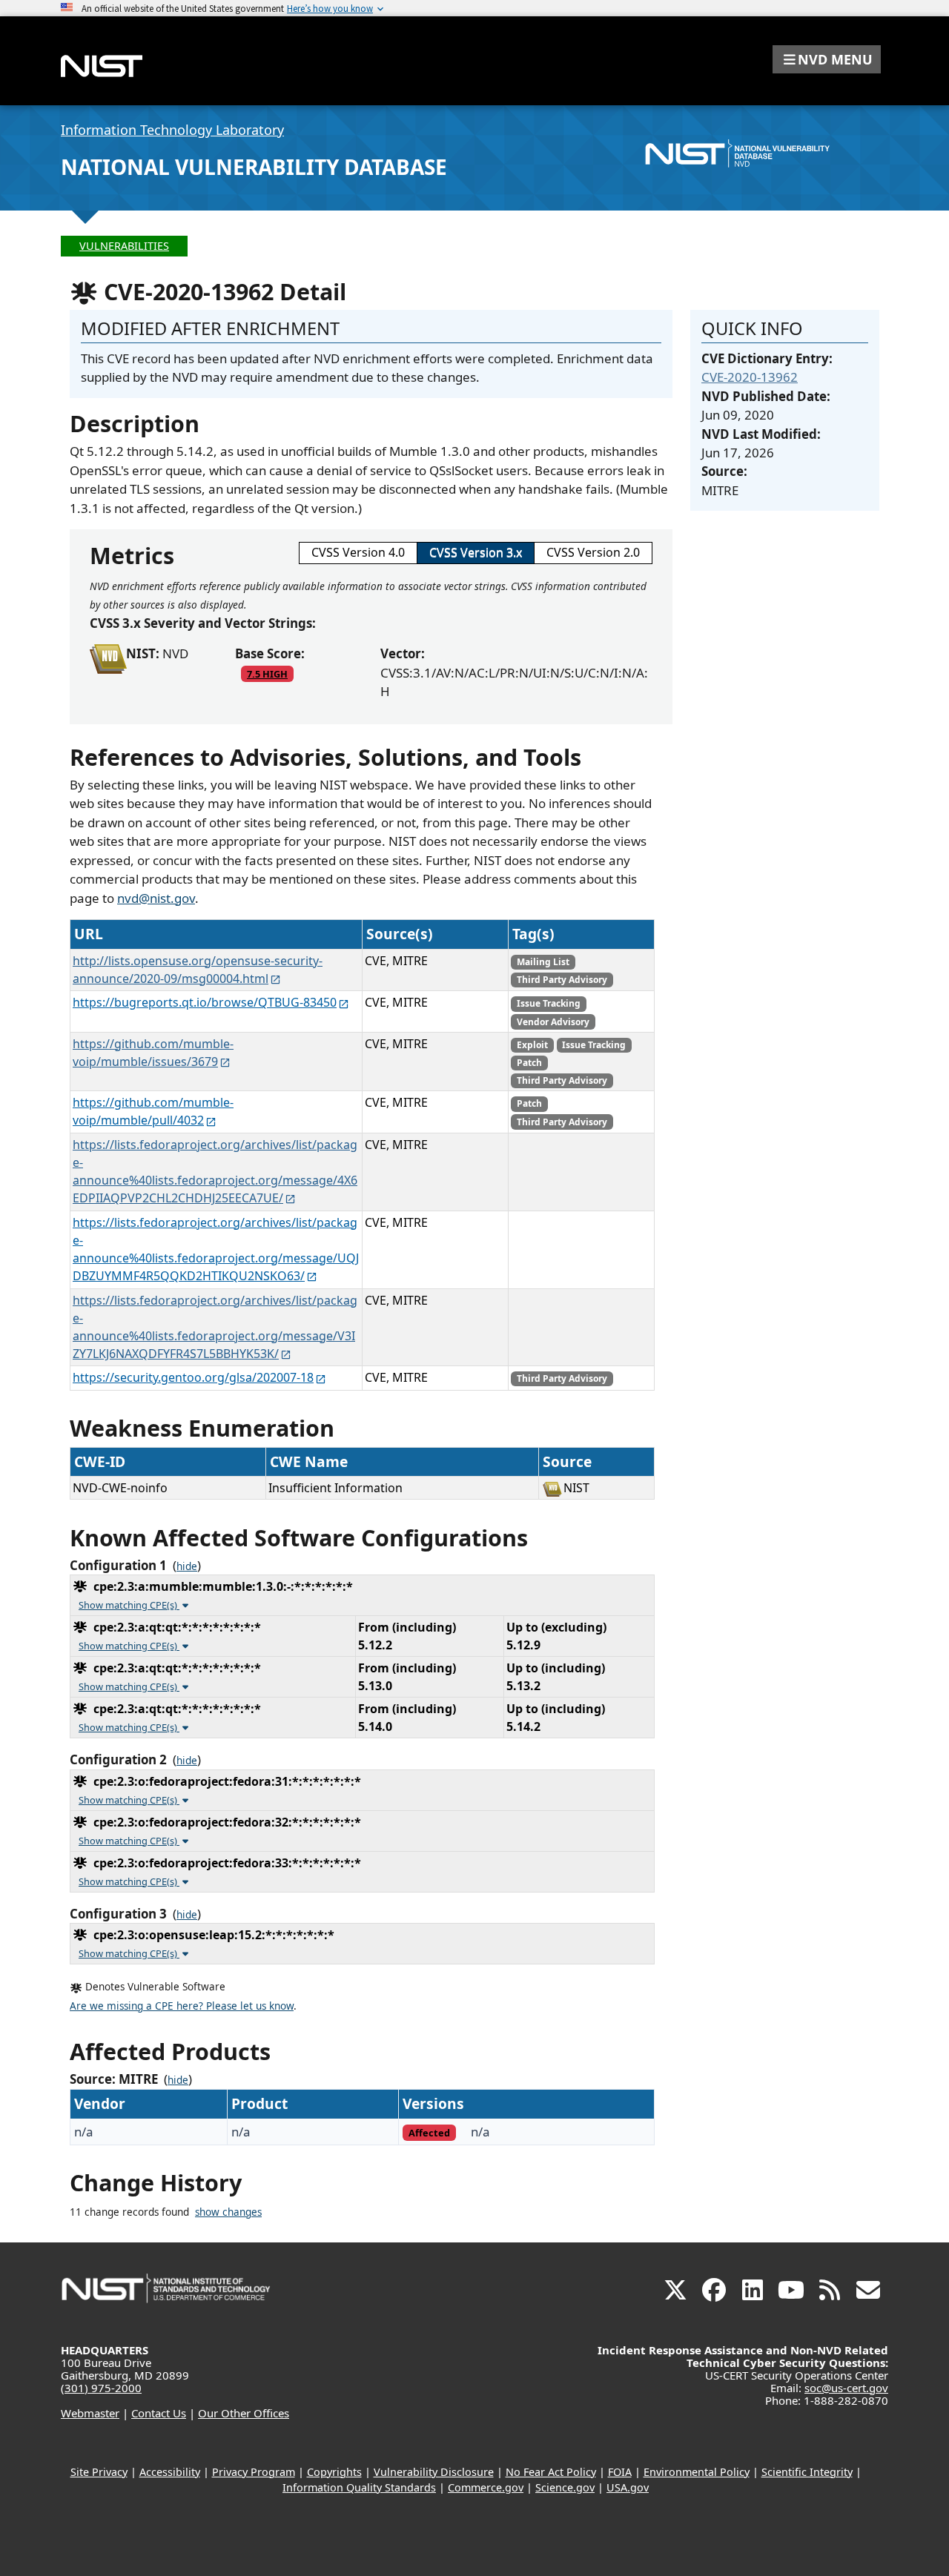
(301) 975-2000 (101, 2388)
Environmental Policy (697, 2472)
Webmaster (90, 2413)
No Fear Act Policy (551, 2472)
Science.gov (565, 2487)
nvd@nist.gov (156, 898)
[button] (827, 59)
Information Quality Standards (359, 2487)
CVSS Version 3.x (476, 552)
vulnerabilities (124, 246)
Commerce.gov (486, 2487)
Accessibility (170, 2472)
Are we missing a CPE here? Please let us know (182, 2006)
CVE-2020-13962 (750, 377)
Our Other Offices (244, 2413)
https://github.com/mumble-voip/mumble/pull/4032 (153, 1111)
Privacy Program (254, 2472)
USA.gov (628, 2487)
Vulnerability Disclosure (434, 2472)
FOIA (620, 2472)
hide (187, 1566)
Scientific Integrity (807, 2472)
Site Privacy (99, 2472)
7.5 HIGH (267, 674)
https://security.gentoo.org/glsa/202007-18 (193, 1377)
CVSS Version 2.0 (593, 552)
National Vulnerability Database (254, 167)
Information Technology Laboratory (172, 130)
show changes (228, 2212)
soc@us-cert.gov (846, 2388)
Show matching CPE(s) (129, 1605)
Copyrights (334, 2472)
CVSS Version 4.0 (358, 552)
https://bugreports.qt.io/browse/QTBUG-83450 (205, 1002)
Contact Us (159, 2413)
